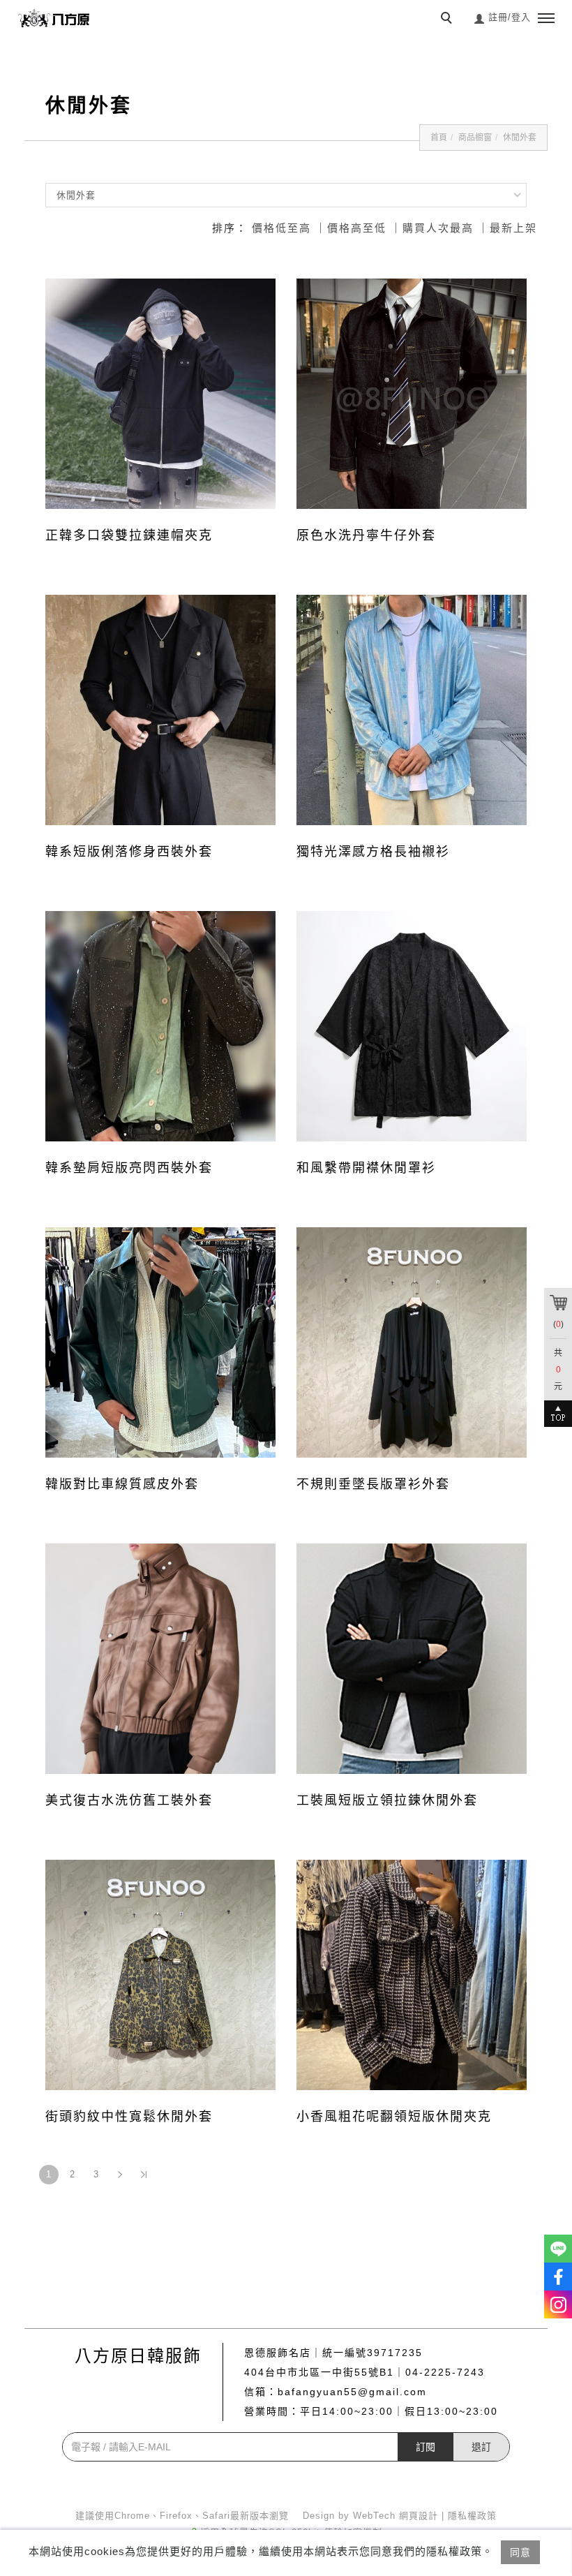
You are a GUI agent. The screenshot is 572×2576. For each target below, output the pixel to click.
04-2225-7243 (445, 2372)
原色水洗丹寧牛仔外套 (366, 535)
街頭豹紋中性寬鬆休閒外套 (129, 2117)
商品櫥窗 (475, 138)
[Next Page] (120, 2175)
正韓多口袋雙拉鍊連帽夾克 (129, 535)
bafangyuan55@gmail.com (352, 2392)
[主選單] (546, 19)
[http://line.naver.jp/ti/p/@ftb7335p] (558, 2249)
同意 (520, 2552)
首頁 (439, 138)
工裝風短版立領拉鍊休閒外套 (387, 1800)
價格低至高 (281, 228)
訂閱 (426, 2447)
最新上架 (513, 228)
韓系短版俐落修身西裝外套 (129, 852)
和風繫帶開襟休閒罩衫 (366, 1168)
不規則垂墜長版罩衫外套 (373, 1484)
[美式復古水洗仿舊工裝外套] (160, 1659)
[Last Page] (144, 2175)
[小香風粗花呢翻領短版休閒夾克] (412, 1974)
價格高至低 (357, 228)
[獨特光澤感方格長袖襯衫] (412, 710)
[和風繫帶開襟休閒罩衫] (412, 1026)
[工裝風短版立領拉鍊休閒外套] (412, 1659)
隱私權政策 (472, 2516)
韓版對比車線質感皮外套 (122, 1484)
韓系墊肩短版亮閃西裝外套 (129, 1168)
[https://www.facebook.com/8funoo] (558, 2277)
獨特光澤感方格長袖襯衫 (373, 852)
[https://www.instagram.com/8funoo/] (558, 2304)
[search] (449, 20)
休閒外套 (520, 138)
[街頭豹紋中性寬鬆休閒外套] (160, 1975)
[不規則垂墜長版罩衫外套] (412, 1342)
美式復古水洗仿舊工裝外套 (129, 1800)
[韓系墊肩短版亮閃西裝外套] (160, 1026)
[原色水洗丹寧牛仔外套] (412, 394)
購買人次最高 (438, 228)
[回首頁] (56, 18)
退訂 (481, 2447)
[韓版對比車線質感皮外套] (160, 1342)
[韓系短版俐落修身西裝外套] (160, 710)
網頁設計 (419, 2516)
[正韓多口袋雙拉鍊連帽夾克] (160, 394)
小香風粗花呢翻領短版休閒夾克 (394, 2117)
